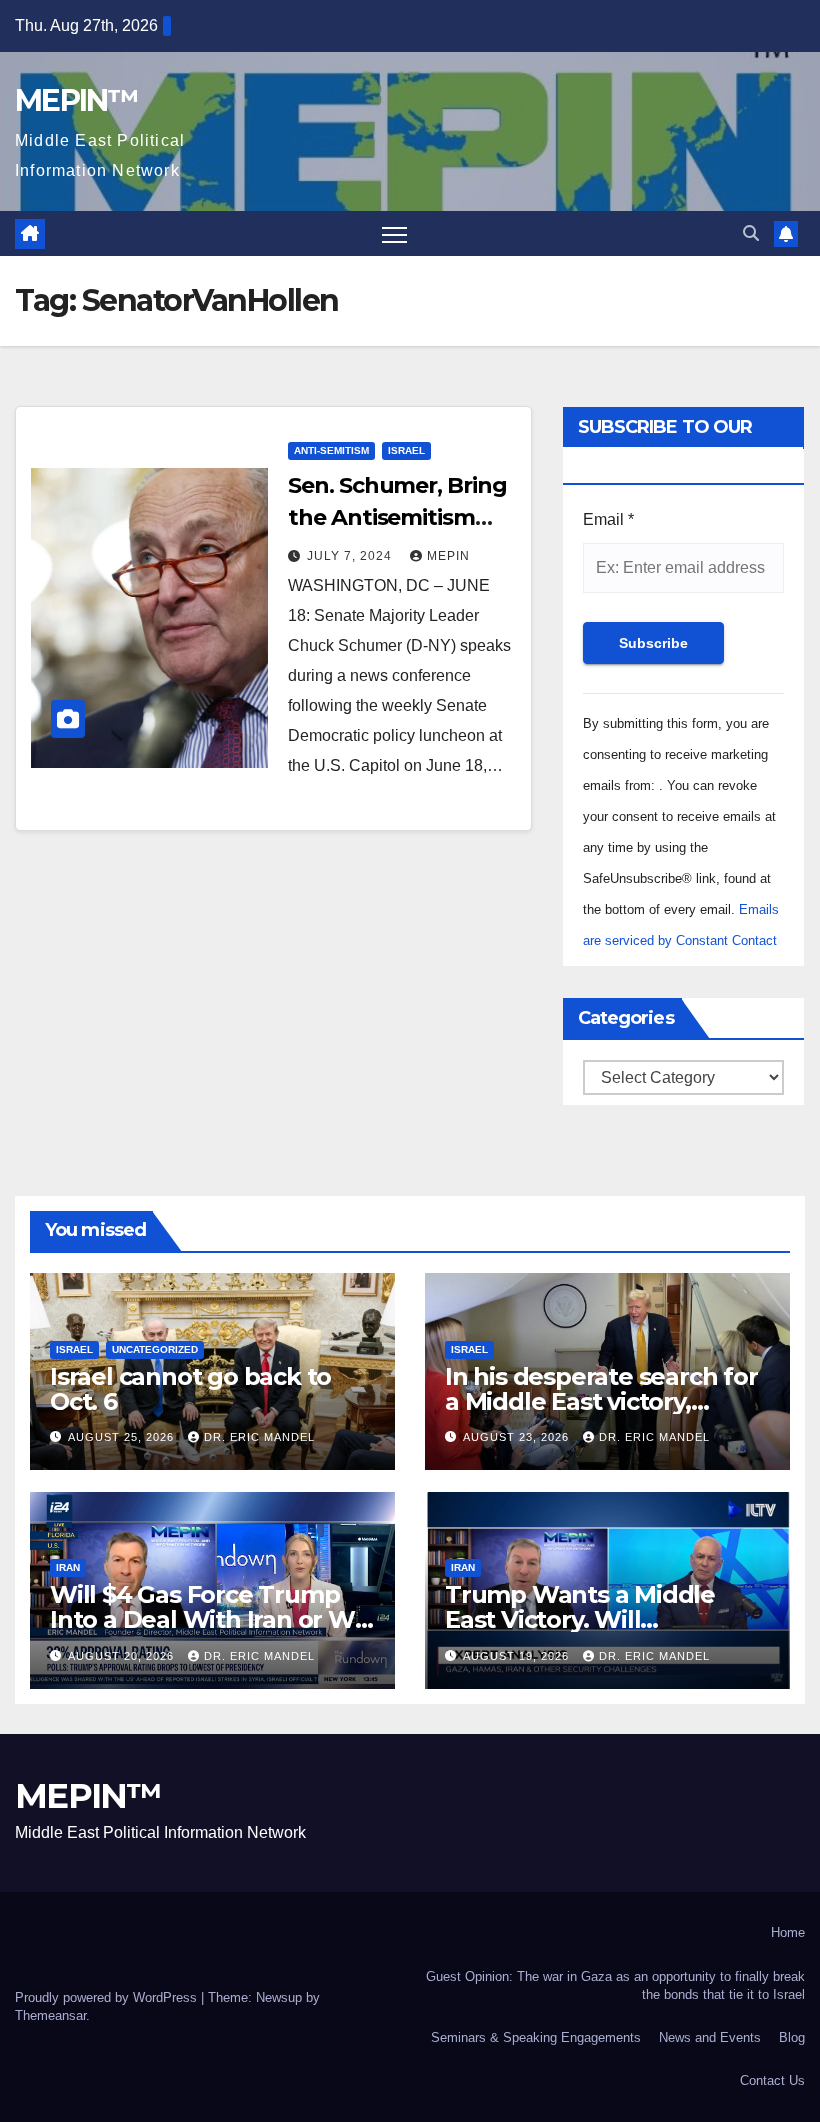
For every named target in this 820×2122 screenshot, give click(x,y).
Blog (792, 2037)
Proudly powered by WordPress (108, 1997)
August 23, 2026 (518, 1437)
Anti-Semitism (331, 450)
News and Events (710, 2037)
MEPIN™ (76, 100)
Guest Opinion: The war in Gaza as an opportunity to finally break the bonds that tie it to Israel (615, 1985)
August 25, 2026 (123, 1437)
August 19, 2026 (518, 1656)
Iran (68, 1567)
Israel (406, 450)
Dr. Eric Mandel (259, 1437)
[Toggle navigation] (394, 233)
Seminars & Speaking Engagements (536, 2037)
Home (788, 1932)
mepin (448, 556)
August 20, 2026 (123, 1656)
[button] (751, 233)
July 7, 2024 (351, 556)
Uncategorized (155, 1349)
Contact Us (772, 2080)
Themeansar (50, 2015)
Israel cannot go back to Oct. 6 (190, 1389)
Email (608, 519)
